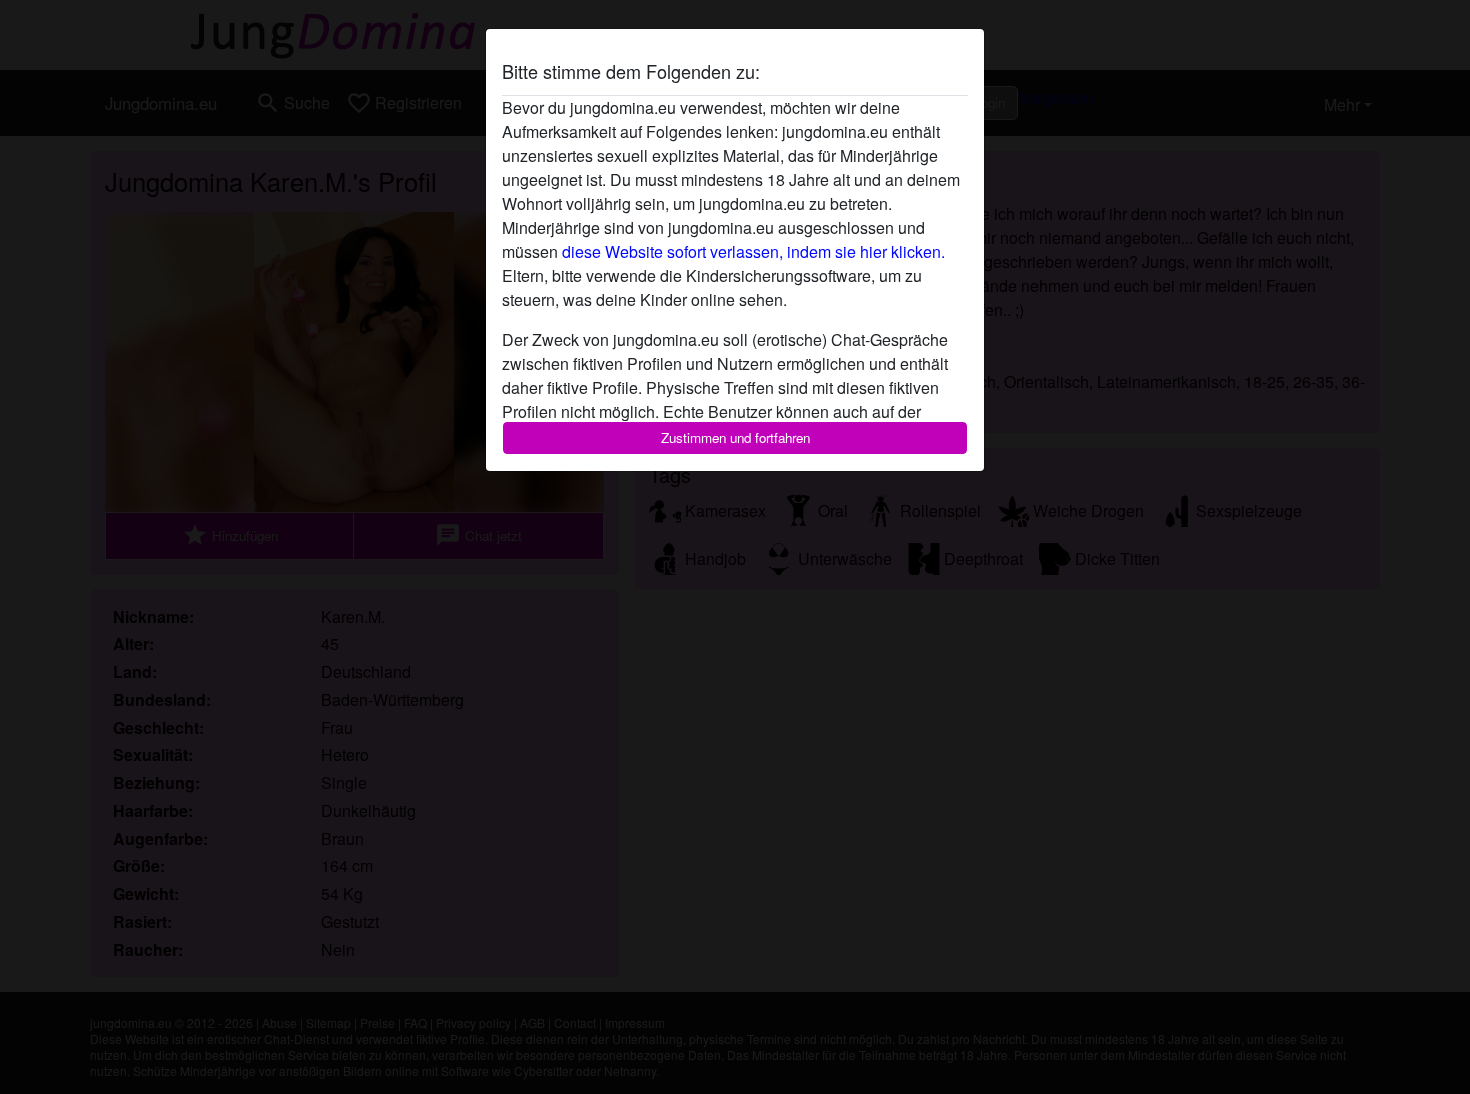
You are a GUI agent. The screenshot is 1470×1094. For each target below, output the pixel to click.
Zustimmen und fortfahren (735, 437)
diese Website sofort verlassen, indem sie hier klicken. (753, 251)
